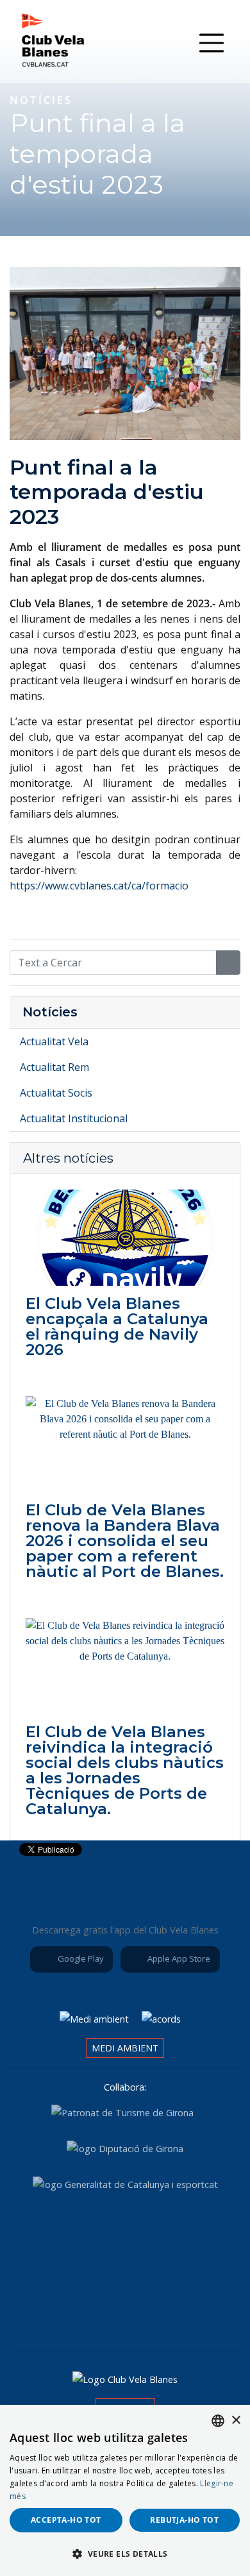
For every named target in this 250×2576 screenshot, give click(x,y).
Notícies (50, 1012)
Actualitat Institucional (74, 1118)
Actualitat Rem (54, 1067)
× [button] (236, 2420)
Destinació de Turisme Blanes (161, 2303)
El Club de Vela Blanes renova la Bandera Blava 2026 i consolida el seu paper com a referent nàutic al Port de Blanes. (125, 1541)
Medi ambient (125, 2048)
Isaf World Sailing (122, 2234)
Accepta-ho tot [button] (66, 2520)
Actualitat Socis (56, 1093)
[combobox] (218, 2421)
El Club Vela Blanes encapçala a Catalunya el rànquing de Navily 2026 (117, 1326)
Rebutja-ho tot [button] (184, 2520)
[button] (125, 2554)
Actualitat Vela (54, 1041)
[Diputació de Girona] (125, 2148)
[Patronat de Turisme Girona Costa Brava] (122, 2112)
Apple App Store (178, 1958)
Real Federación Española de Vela (89, 2303)
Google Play (79, 1958)
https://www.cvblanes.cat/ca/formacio (99, 886)
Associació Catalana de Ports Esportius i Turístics (51, 2234)
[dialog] (125, 2490)
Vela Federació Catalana (194, 2234)
